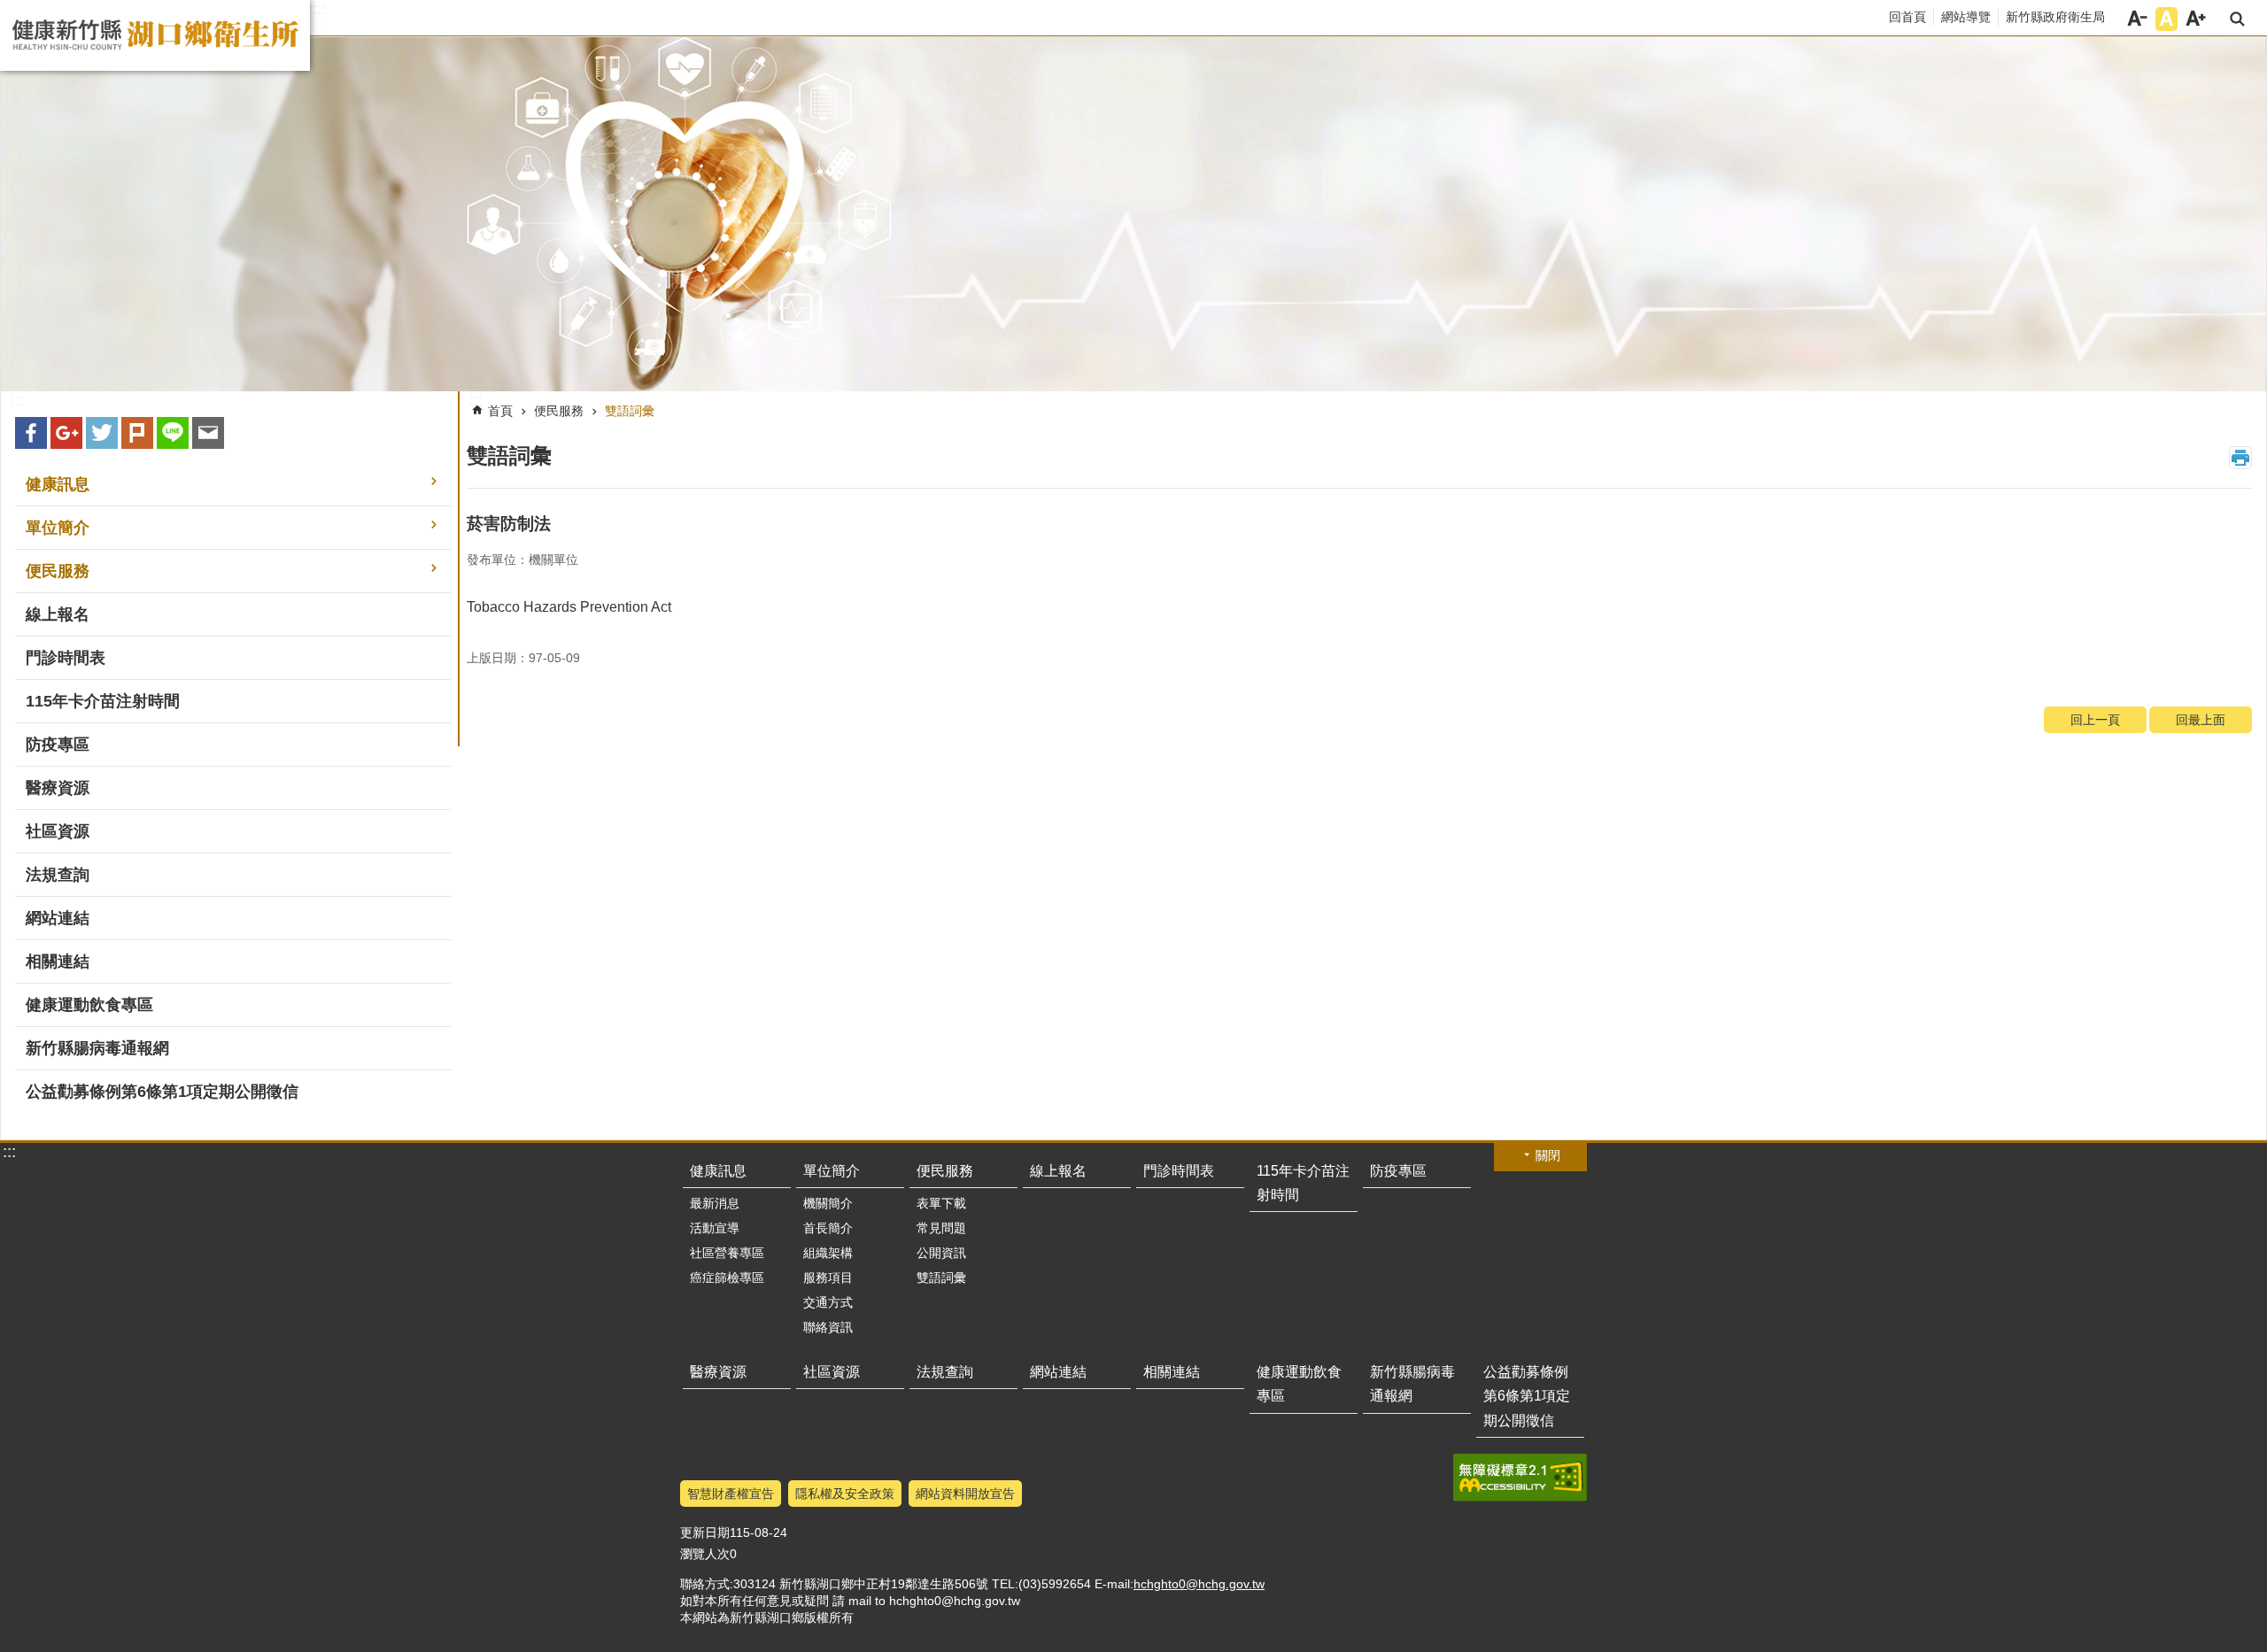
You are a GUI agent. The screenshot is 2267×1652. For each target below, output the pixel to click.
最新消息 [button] (715, 1203)
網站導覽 (1966, 17)
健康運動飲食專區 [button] (89, 1005)
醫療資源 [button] (58, 788)
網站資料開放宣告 (965, 1494)
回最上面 (2201, 720)
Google (66, 433)
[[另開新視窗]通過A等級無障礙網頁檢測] (1520, 1478)
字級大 (2196, 19)
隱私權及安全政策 (845, 1494)
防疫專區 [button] (58, 745)
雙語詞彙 (630, 411)
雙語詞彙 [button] (941, 1278)
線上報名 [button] (58, 614)
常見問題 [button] (941, 1228)
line (173, 433)
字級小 (2137, 19)
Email (208, 433)
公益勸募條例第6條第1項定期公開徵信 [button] (162, 1092)
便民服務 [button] (58, 571)
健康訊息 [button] (58, 484)
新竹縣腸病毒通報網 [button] (97, 1048)
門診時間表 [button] (66, 658)
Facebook (31, 433)
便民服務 (559, 411)
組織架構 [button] (828, 1253)
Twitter (102, 433)
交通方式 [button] (828, 1302)
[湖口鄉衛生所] (1133, 214)
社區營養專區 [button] (727, 1253)
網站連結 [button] (58, 918)
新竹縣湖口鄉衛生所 (155, 35)
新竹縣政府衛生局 (2055, 17)
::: (319, 9)
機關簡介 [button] (828, 1203)
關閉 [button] (1548, 1155)
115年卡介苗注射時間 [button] (103, 701)
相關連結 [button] (58, 961)
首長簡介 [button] (828, 1228)
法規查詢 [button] (58, 875)
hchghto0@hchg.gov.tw (1199, 1584)
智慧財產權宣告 (731, 1494)
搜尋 (2237, 19)
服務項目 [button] (828, 1278)
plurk (137, 433)
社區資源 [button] (58, 831)
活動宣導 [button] (715, 1228)
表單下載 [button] (941, 1203)
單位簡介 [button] (58, 528)
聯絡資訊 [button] (828, 1327)
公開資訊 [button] (941, 1253)
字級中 (2166, 19)
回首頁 (1907, 17)
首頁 (500, 411)
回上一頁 (2095, 720)
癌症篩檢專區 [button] (727, 1278)
